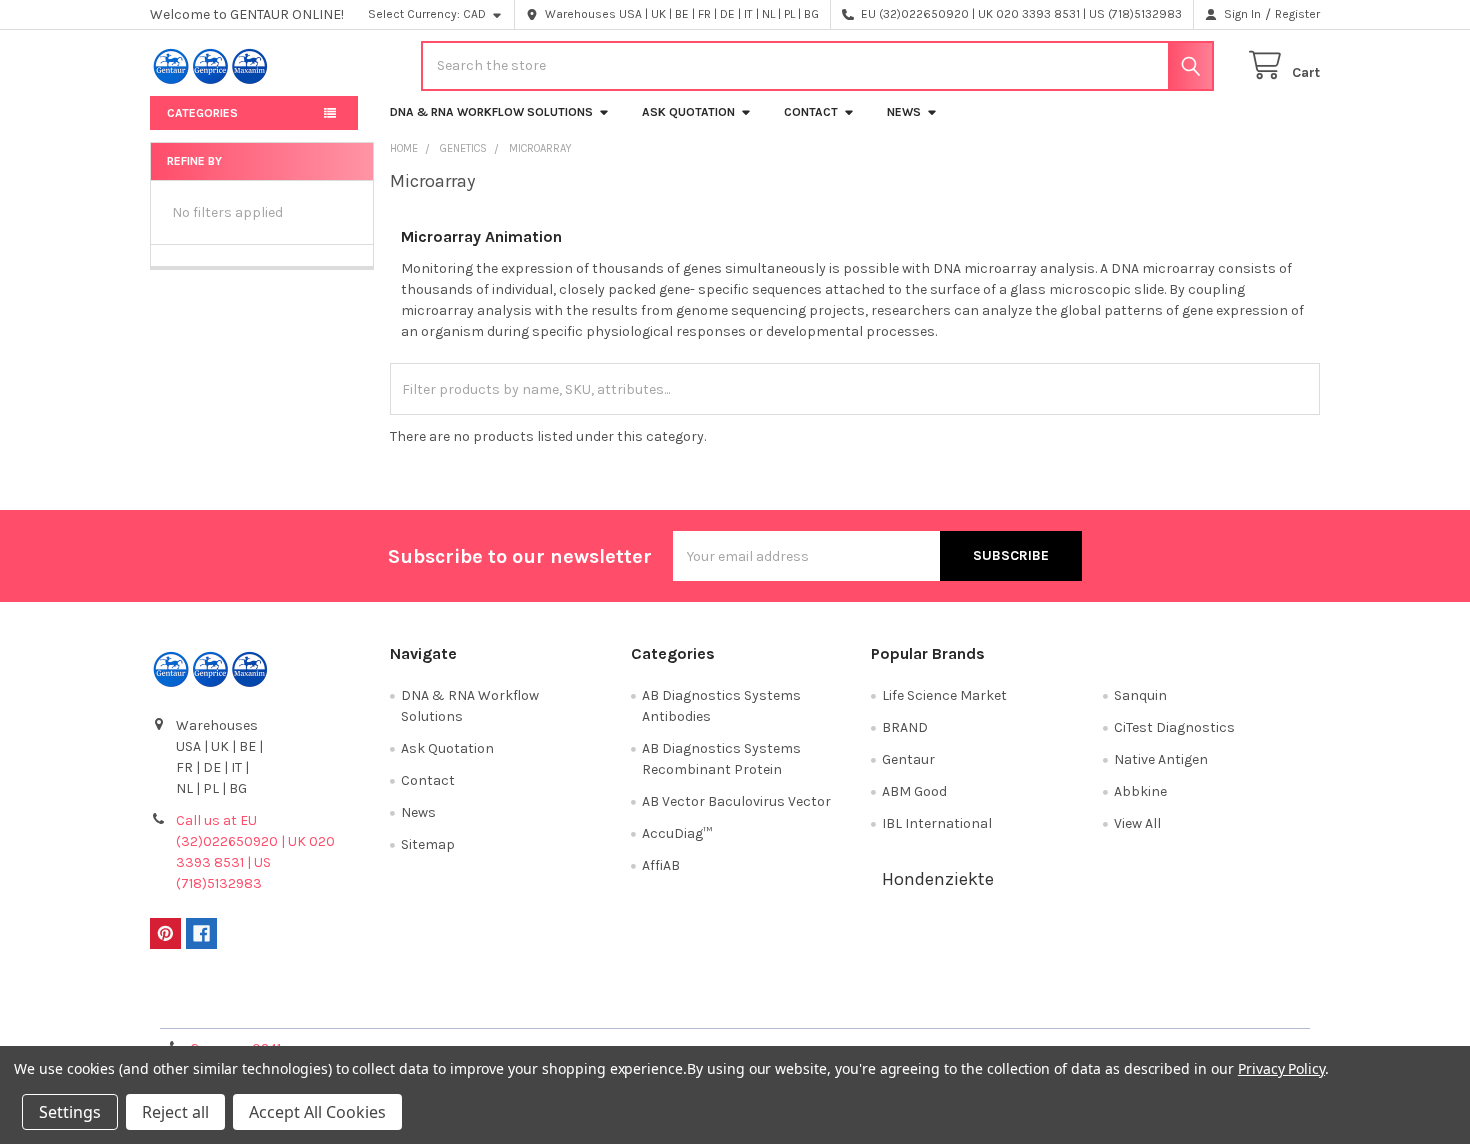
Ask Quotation (688, 112)
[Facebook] (201, 933)
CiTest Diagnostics (1174, 727)
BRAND (905, 727)
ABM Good (914, 791)
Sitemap (428, 844)
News (904, 112)
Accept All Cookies (317, 1112)
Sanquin (1140, 695)
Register (1297, 14)
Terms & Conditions (296, 1005)
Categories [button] (202, 113)
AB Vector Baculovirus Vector (736, 801)
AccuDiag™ (677, 833)
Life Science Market (944, 695)
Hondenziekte (938, 879)
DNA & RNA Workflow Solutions (491, 112)
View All (1137, 823)
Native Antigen (1161, 759)
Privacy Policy (1174, 1005)
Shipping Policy (589, 1005)
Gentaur (908, 759)
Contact (811, 112)
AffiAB (661, 865)
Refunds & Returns (881, 1005)
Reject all (175, 1112)
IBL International (937, 823)
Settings (70, 1112)
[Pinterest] (165, 933)
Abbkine (1140, 791)
